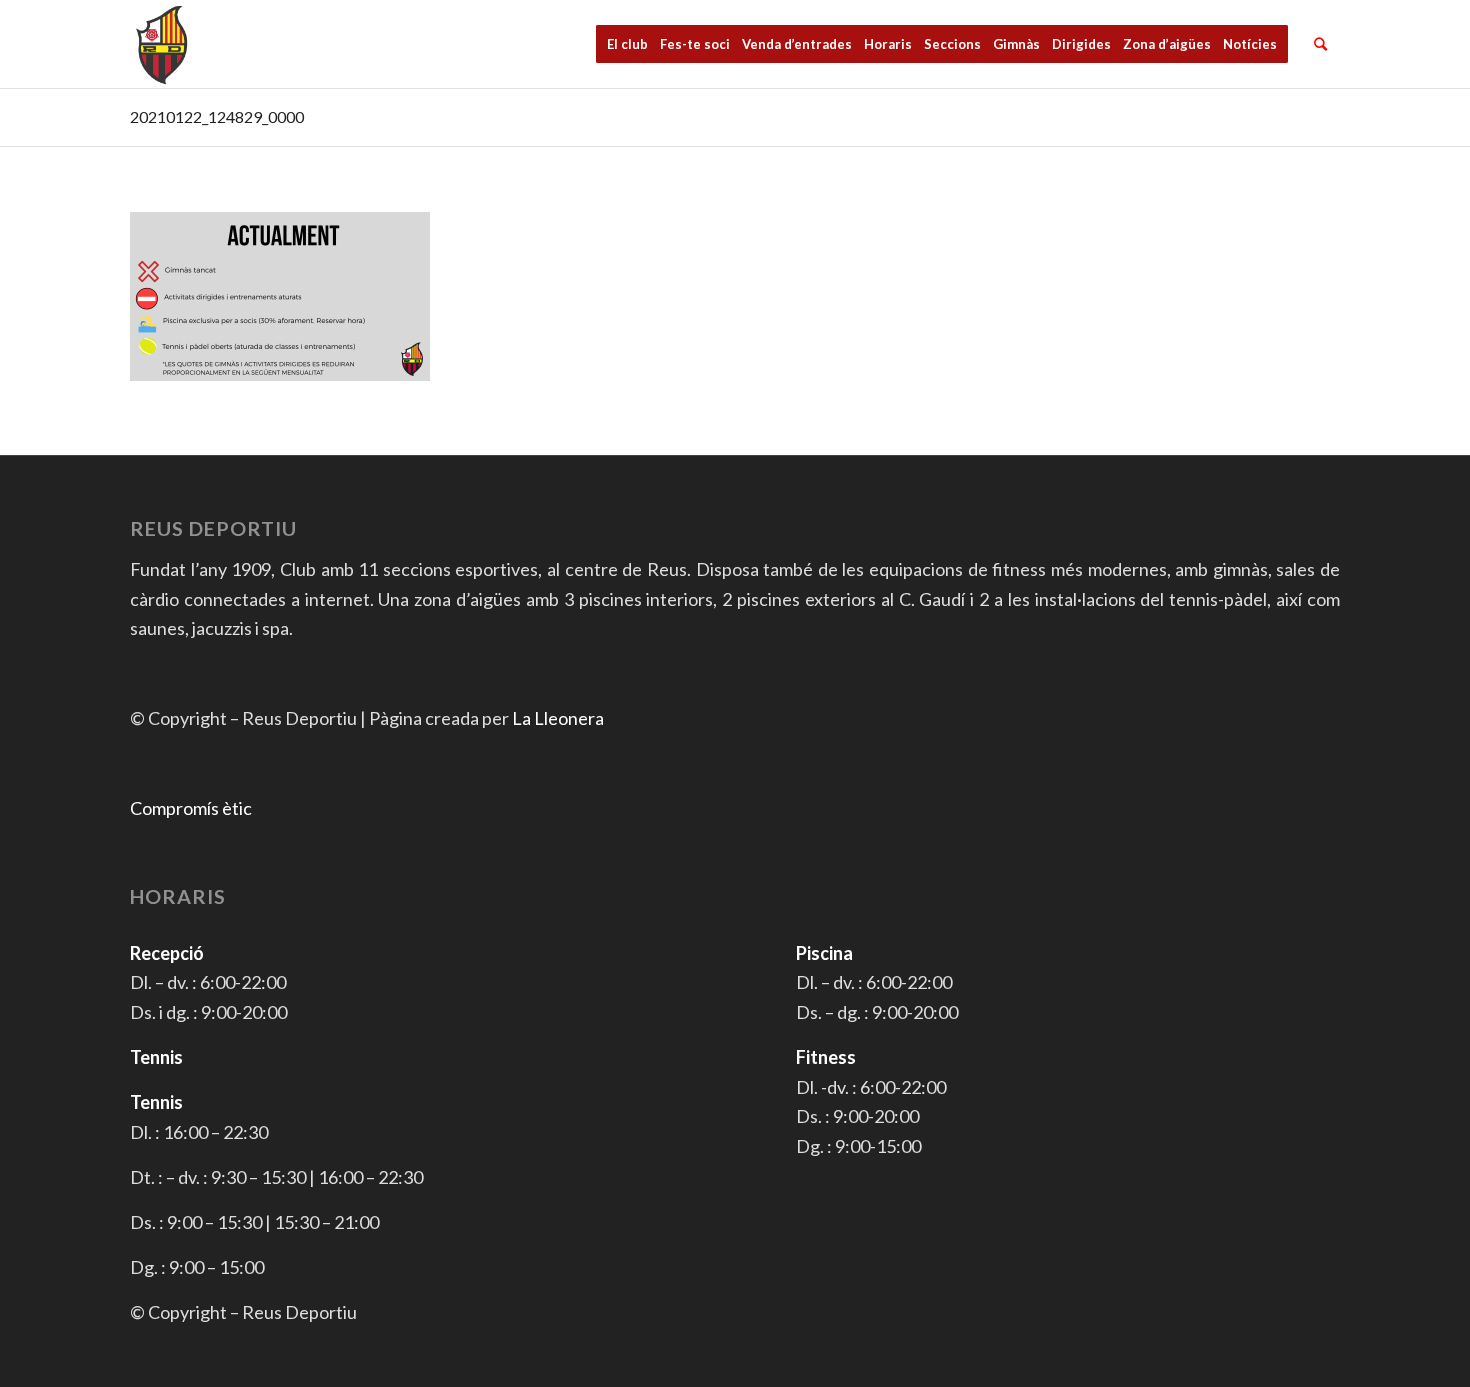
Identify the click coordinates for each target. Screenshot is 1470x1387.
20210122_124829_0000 (217, 116)
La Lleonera (558, 718)
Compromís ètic (191, 808)
